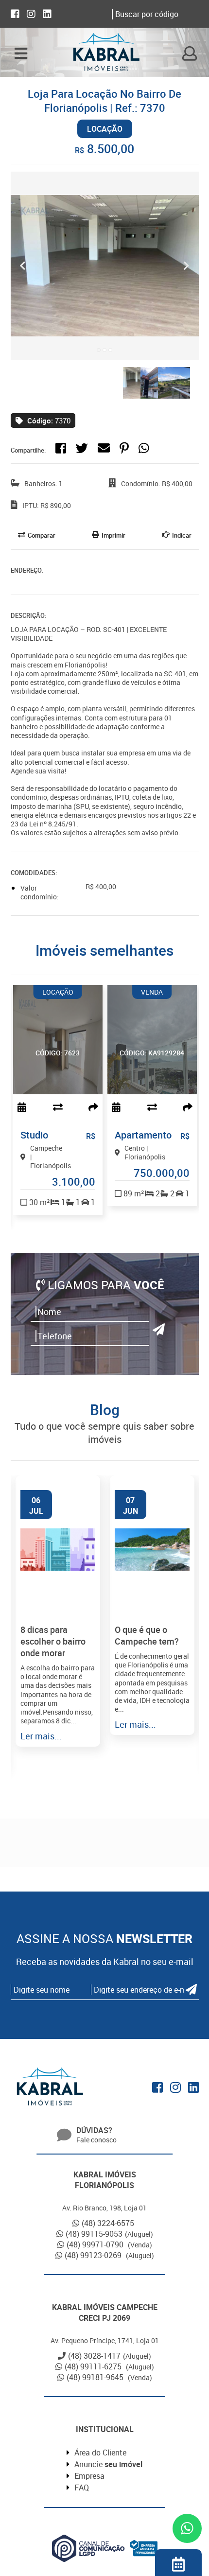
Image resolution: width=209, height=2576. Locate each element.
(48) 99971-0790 (96, 2244)
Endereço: (27, 570)
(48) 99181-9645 (96, 2377)
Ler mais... (41, 1736)
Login (190, 53)
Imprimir (113, 535)
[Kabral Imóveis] (106, 53)
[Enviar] (159, 1329)
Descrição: (28, 615)
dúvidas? (94, 2130)
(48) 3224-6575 (108, 2223)
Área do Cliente (100, 2453)
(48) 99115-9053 (94, 2234)
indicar (182, 535)
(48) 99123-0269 (94, 2255)
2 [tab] (104, 350)
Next (187, 266)
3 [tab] (110, 350)
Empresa (89, 2476)
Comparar (42, 535)
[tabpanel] (105, 266)
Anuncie (108, 2464)
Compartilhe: (28, 450)
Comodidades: (34, 873)
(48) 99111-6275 (94, 2366)
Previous (23, 266)
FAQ (82, 2488)
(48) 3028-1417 (94, 2356)
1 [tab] (99, 350)
